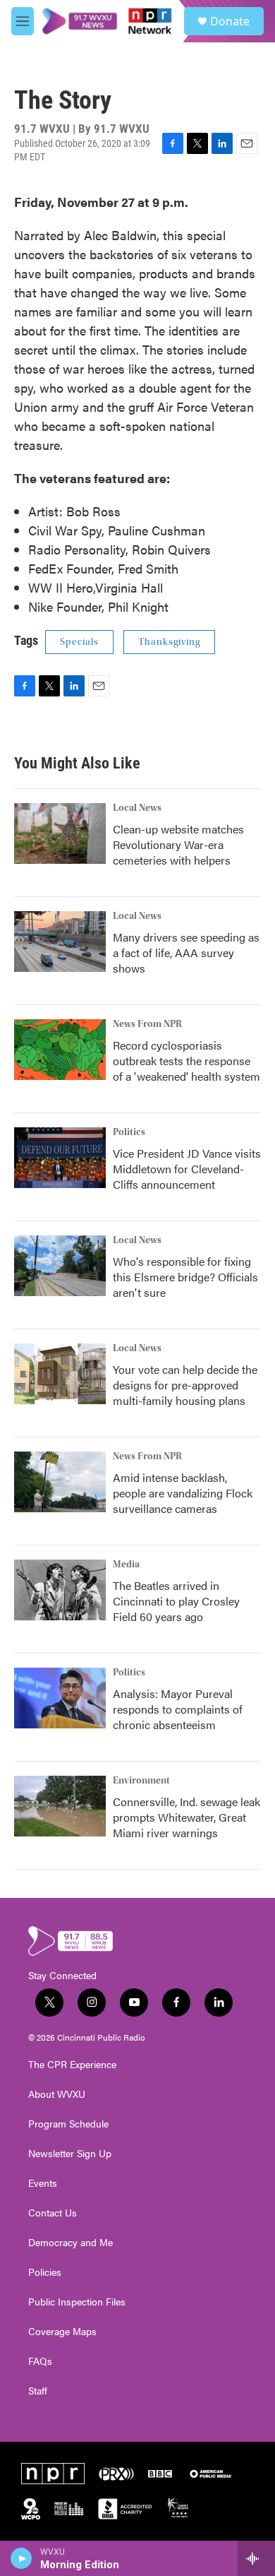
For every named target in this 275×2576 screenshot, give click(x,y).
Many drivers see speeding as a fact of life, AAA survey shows (186, 952)
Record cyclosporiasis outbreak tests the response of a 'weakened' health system (187, 1061)
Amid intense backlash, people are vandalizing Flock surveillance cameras (183, 1493)
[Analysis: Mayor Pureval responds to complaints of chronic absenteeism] (60, 1698)
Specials (79, 642)
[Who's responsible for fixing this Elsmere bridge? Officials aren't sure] (60, 1266)
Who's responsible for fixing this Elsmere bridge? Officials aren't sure (185, 1277)
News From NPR (147, 1024)
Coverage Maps (62, 2332)
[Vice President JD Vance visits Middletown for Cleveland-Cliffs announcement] (60, 1158)
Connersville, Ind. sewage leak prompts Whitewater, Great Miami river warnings (187, 1817)
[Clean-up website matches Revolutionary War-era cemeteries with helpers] (60, 833)
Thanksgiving (169, 642)
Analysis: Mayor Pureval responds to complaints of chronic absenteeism (178, 1709)
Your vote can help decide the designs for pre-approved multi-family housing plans (185, 1385)
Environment (141, 1781)
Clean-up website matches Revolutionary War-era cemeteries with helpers (178, 844)
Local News (137, 808)
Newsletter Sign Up (70, 2154)
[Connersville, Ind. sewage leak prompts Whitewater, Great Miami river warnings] (60, 1806)
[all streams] (256, 2558)
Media (126, 1565)
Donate (230, 21)
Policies (45, 2272)
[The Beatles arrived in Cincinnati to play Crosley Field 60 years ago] (60, 1590)
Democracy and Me (71, 2243)
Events (43, 2183)
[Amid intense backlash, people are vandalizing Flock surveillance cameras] (60, 1482)
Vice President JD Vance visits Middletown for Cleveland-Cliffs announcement (187, 1169)
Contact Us (53, 2213)
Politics (129, 1132)
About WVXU (57, 2094)
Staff (38, 2391)
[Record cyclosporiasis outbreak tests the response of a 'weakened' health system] (60, 1050)
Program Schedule (68, 2124)
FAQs (40, 2361)
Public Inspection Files (77, 2302)
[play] (22, 2558)
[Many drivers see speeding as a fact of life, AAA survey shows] (60, 942)
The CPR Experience (72, 2065)
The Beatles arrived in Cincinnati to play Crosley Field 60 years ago (176, 1601)
